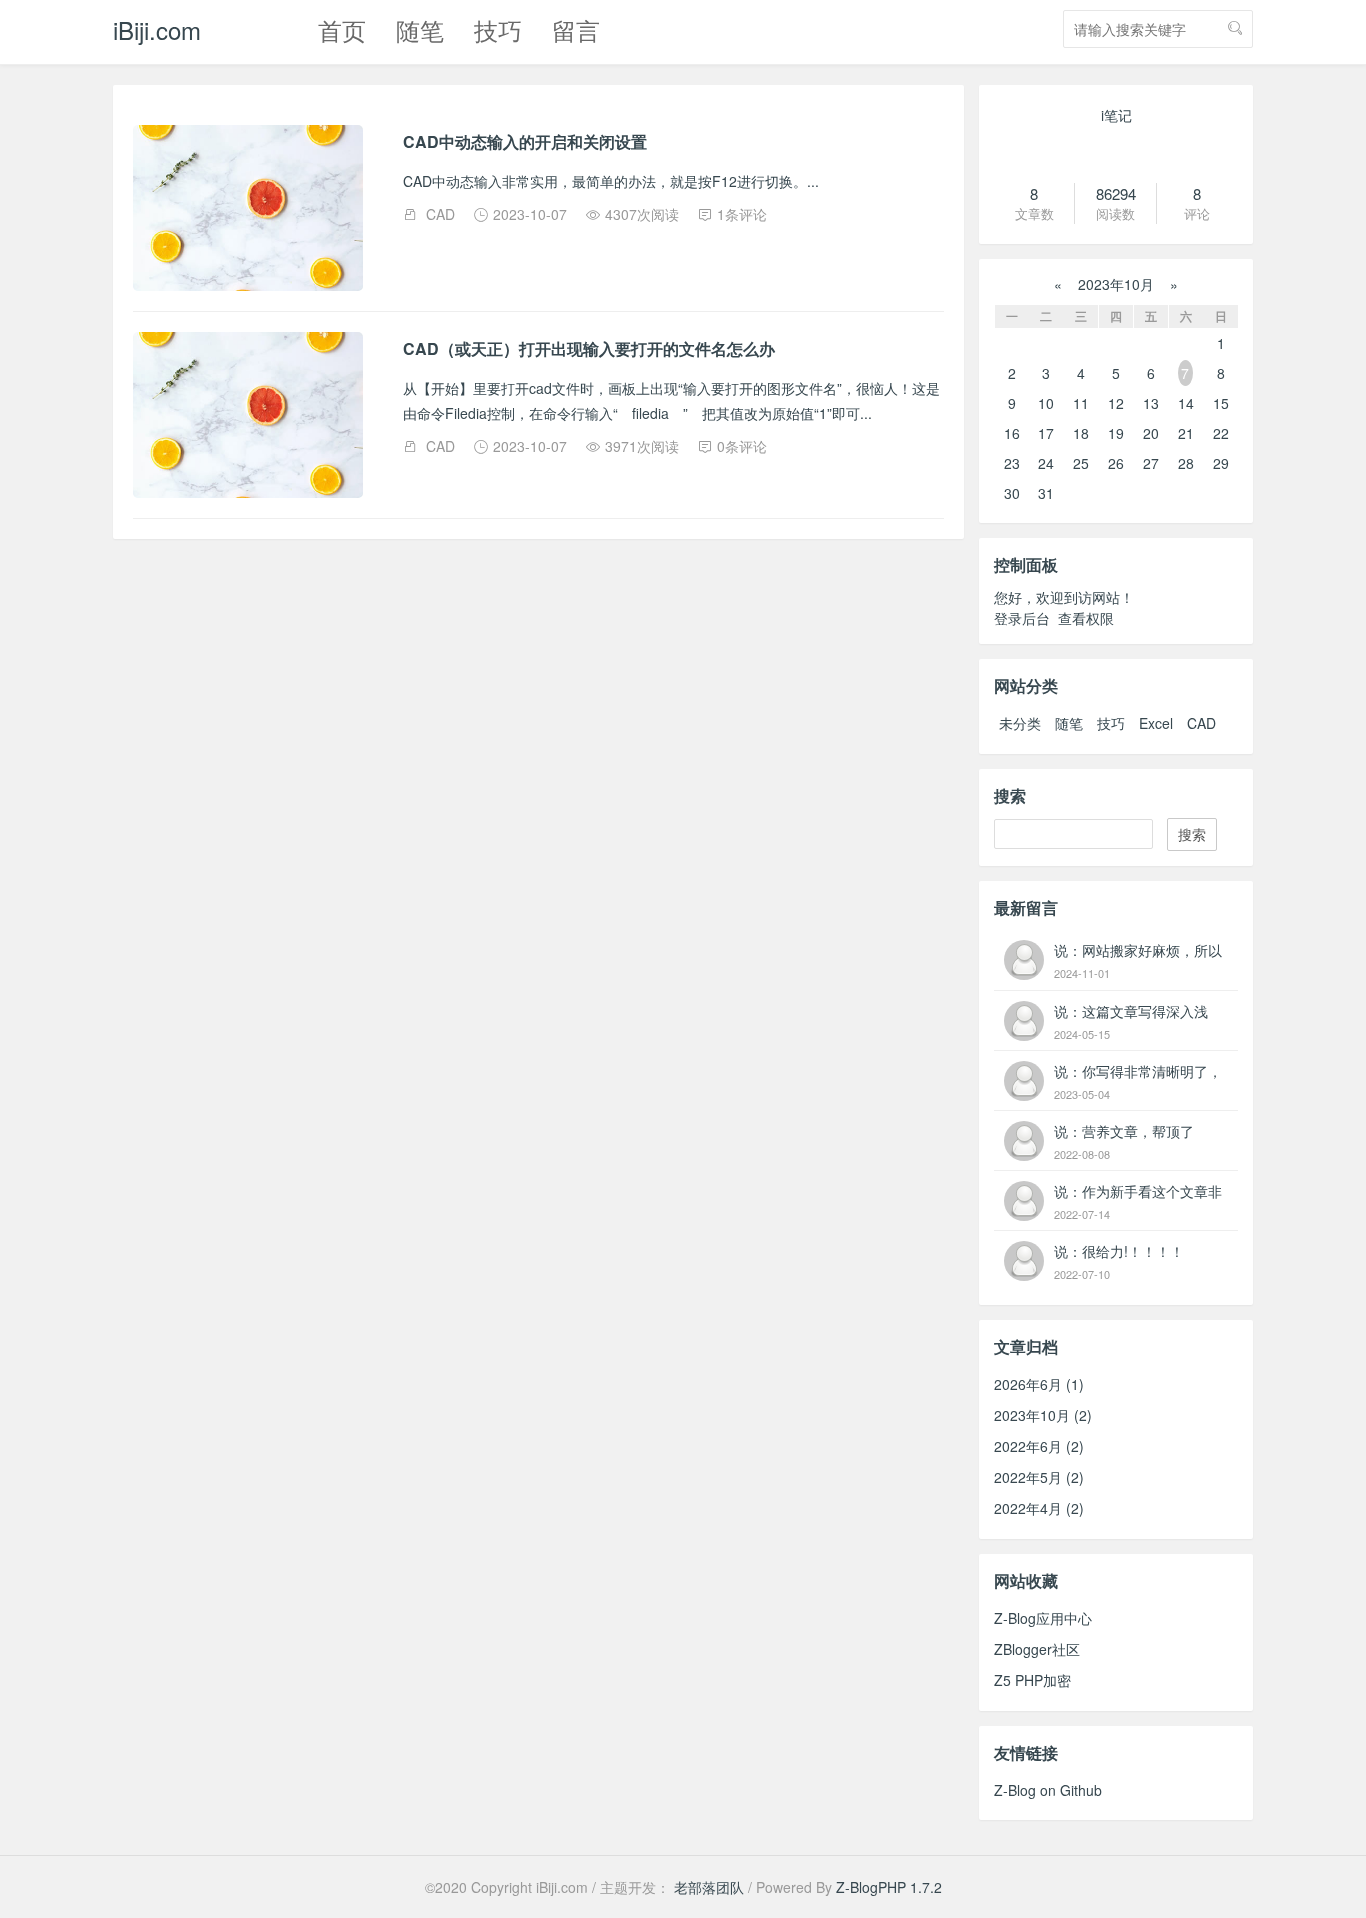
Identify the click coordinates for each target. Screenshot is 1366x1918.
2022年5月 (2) (1039, 1477)
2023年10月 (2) (1043, 1415)
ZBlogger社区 (1037, 1649)
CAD (440, 214)
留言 (576, 29)
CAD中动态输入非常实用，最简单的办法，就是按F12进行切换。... (611, 181)
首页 (342, 29)
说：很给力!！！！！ (1119, 1251)
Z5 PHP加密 (1032, 1680)
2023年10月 (1116, 284)
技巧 (498, 29)
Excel (1156, 723)
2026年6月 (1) (1039, 1384)
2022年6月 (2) (1039, 1446)
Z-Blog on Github (1048, 1790)
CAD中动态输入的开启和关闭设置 (525, 141)
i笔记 (1116, 115)
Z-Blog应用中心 (1043, 1618)
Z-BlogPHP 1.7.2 (889, 1887)
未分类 (1020, 723)
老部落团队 (709, 1887)
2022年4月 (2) (1039, 1508)
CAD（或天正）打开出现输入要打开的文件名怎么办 (589, 348)
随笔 (420, 29)
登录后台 (1022, 618)
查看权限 (1086, 618)
